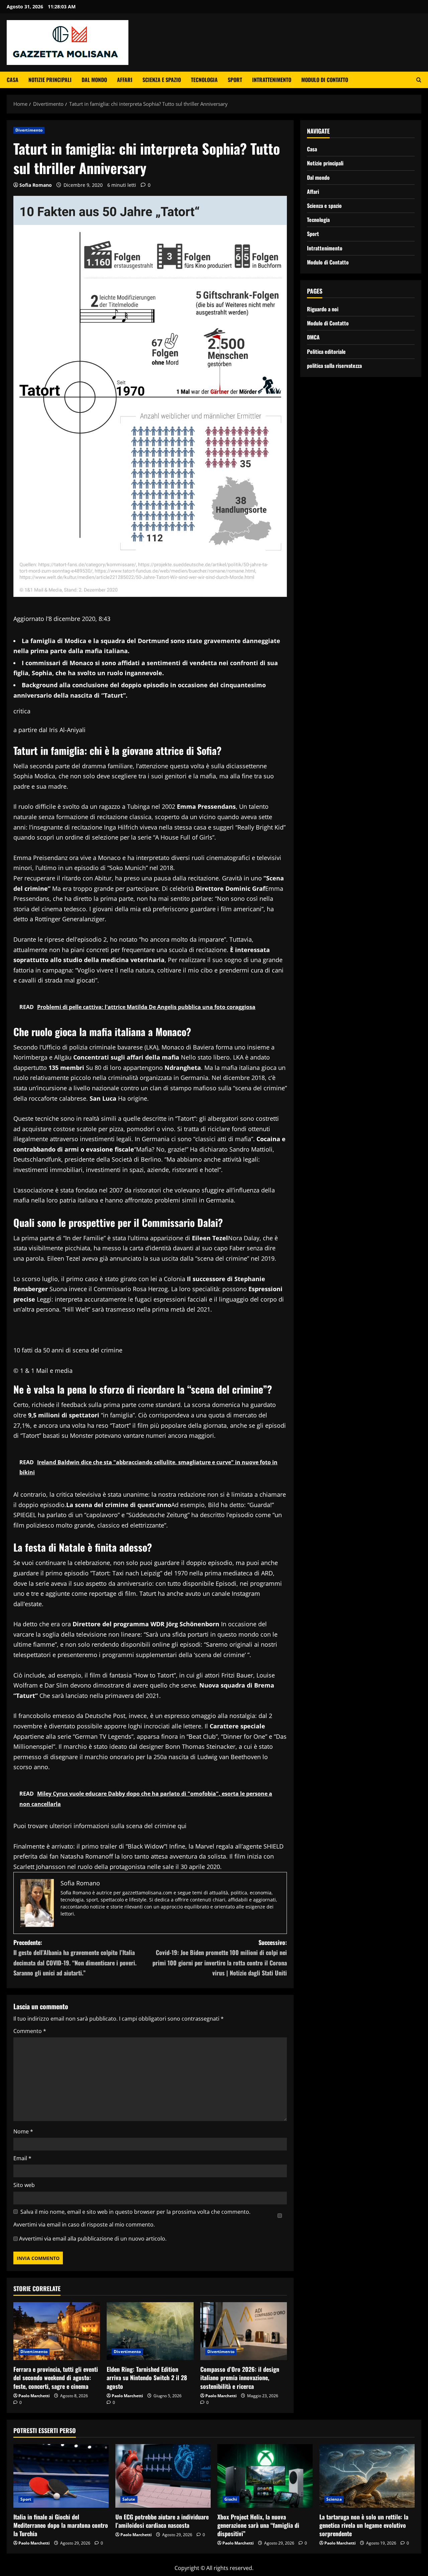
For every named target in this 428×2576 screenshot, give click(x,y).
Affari (125, 80)
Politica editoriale (326, 351)
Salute (129, 2499)
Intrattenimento (272, 80)
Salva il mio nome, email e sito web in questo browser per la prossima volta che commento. (135, 2212)
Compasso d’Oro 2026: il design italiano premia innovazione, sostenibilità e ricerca (240, 2377)
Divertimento (29, 130)
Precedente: (75, 1958)
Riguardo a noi (323, 309)
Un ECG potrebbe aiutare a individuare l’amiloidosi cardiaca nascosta (162, 2521)
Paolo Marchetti (34, 2396)
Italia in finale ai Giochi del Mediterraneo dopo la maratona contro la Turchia (61, 2525)
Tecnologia (204, 80)
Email (22, 2158)
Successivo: (220, 1958)
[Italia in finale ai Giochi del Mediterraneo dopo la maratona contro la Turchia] (61, 2476)
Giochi (231, 2499)
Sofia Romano (36, 185)
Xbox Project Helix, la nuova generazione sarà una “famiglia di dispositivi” (258, 2525)
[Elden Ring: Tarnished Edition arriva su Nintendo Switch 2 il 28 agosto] (150, 2331)
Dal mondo (94, 80)
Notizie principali (50, 80)
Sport (235, 80)
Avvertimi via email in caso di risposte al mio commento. (84, 2224)
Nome (23, 2131)
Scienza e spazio (162, 80)
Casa (13, 80)
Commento (30, 2031)
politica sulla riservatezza (334, 365)
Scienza (334, 2499)
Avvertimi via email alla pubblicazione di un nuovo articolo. (93, 2239)
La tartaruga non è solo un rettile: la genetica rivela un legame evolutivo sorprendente (364, 2525)
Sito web (24, 2185)
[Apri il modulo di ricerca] (419, 80)
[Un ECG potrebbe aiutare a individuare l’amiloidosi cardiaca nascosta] (163, 2476)
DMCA (313, 337)
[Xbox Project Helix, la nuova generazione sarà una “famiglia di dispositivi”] (265, 2476)
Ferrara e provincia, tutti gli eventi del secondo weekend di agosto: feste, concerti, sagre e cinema (56, 2377)
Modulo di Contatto (325, 80)
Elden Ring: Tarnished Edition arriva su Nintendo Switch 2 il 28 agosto (147, 2377)
